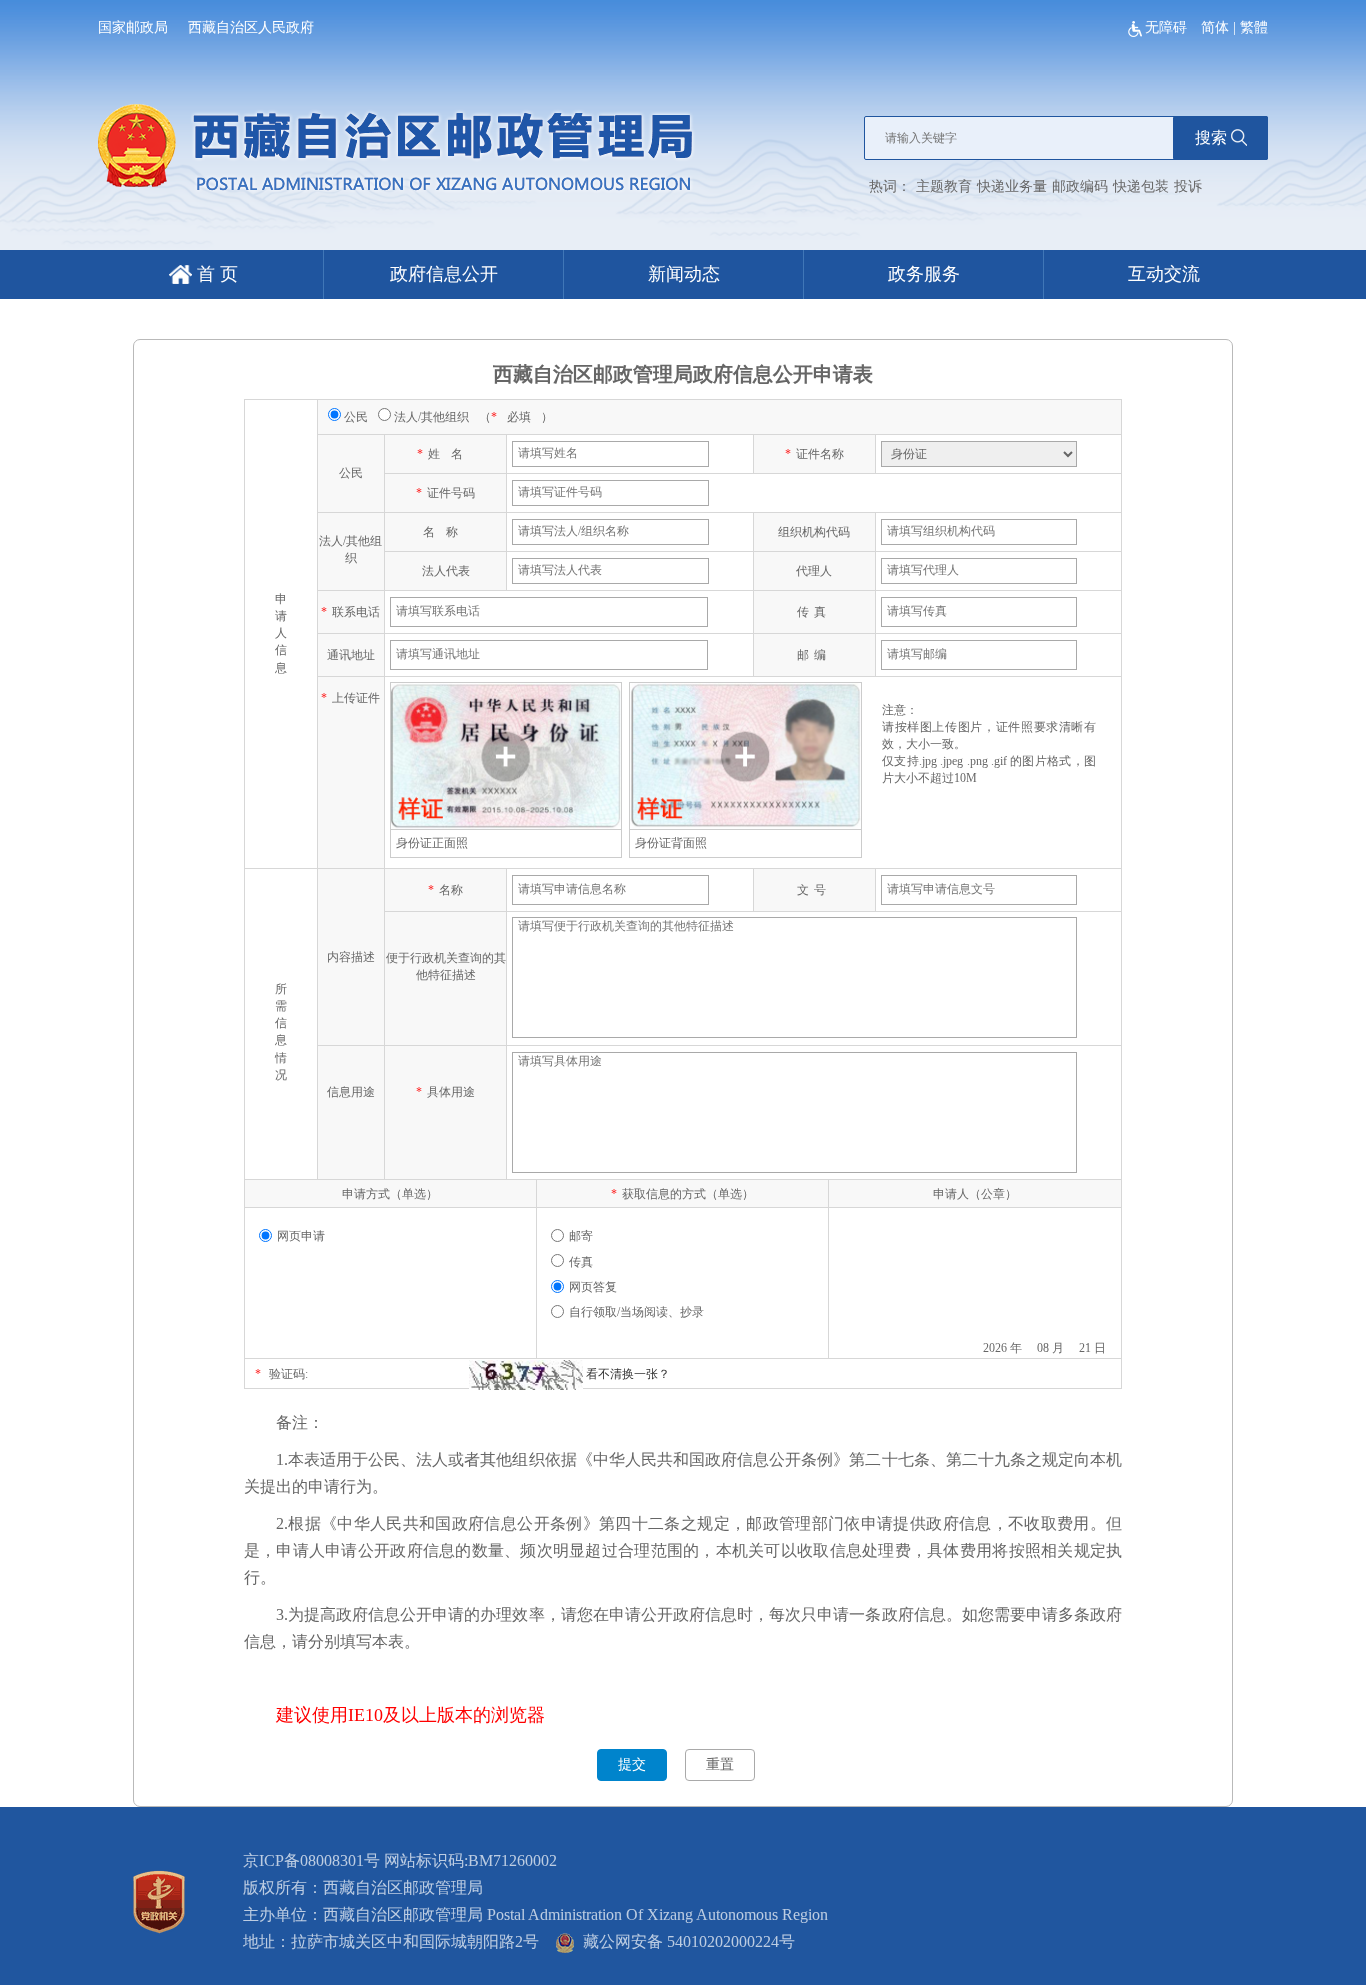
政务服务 (924, 274)
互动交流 (1164, 274)
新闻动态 (684, 274)
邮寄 (581, 1236)
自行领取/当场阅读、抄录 (636, 1312)
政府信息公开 (444, 274)
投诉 (1188, 186)
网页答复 (593, 1287)
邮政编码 (1080, 186)
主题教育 (944, 186)
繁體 (1254, 27)
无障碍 (1168, 27)
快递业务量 (1012, 186)
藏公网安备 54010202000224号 (685, 1941)
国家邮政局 (133, 27)
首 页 (215, 274)
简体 (1215, 27)
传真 (581, 1262)
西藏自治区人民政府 (251, 27)
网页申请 (301, 1236)
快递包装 (1141, 186)
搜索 (1211, 137)
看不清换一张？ (628, 1374)
